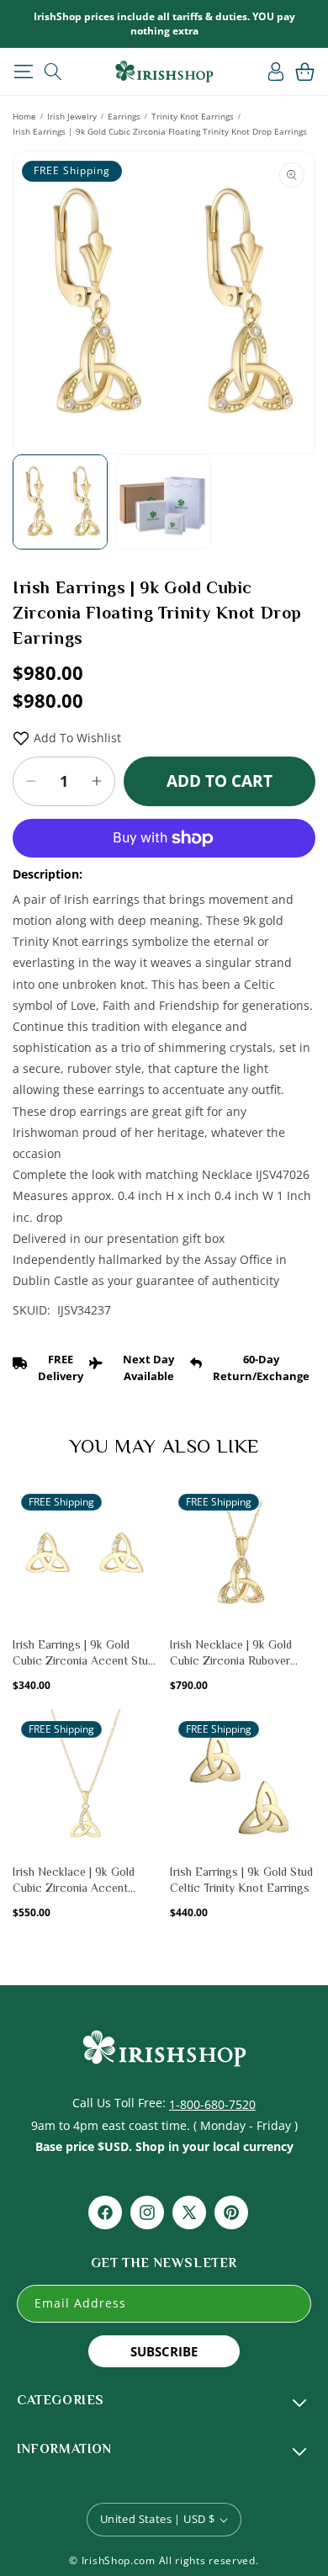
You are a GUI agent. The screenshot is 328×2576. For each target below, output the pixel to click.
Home (24, 116)
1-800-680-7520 (212, 2104)
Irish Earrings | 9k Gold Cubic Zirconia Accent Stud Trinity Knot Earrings (83, 1654)
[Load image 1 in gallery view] (60, 502)
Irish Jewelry (72, 116)
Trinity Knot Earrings (193, 116)
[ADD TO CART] (144, 1536)
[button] (23, 72)
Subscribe (164, 2351)
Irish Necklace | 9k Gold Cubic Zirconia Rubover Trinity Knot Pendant (231, 1654)
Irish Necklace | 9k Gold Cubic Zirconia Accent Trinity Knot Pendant (74, 1881)
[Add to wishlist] (144, 1504)
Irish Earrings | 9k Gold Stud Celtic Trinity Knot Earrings (241, 1880)
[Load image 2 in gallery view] (164, 502)
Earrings (124, 116)
